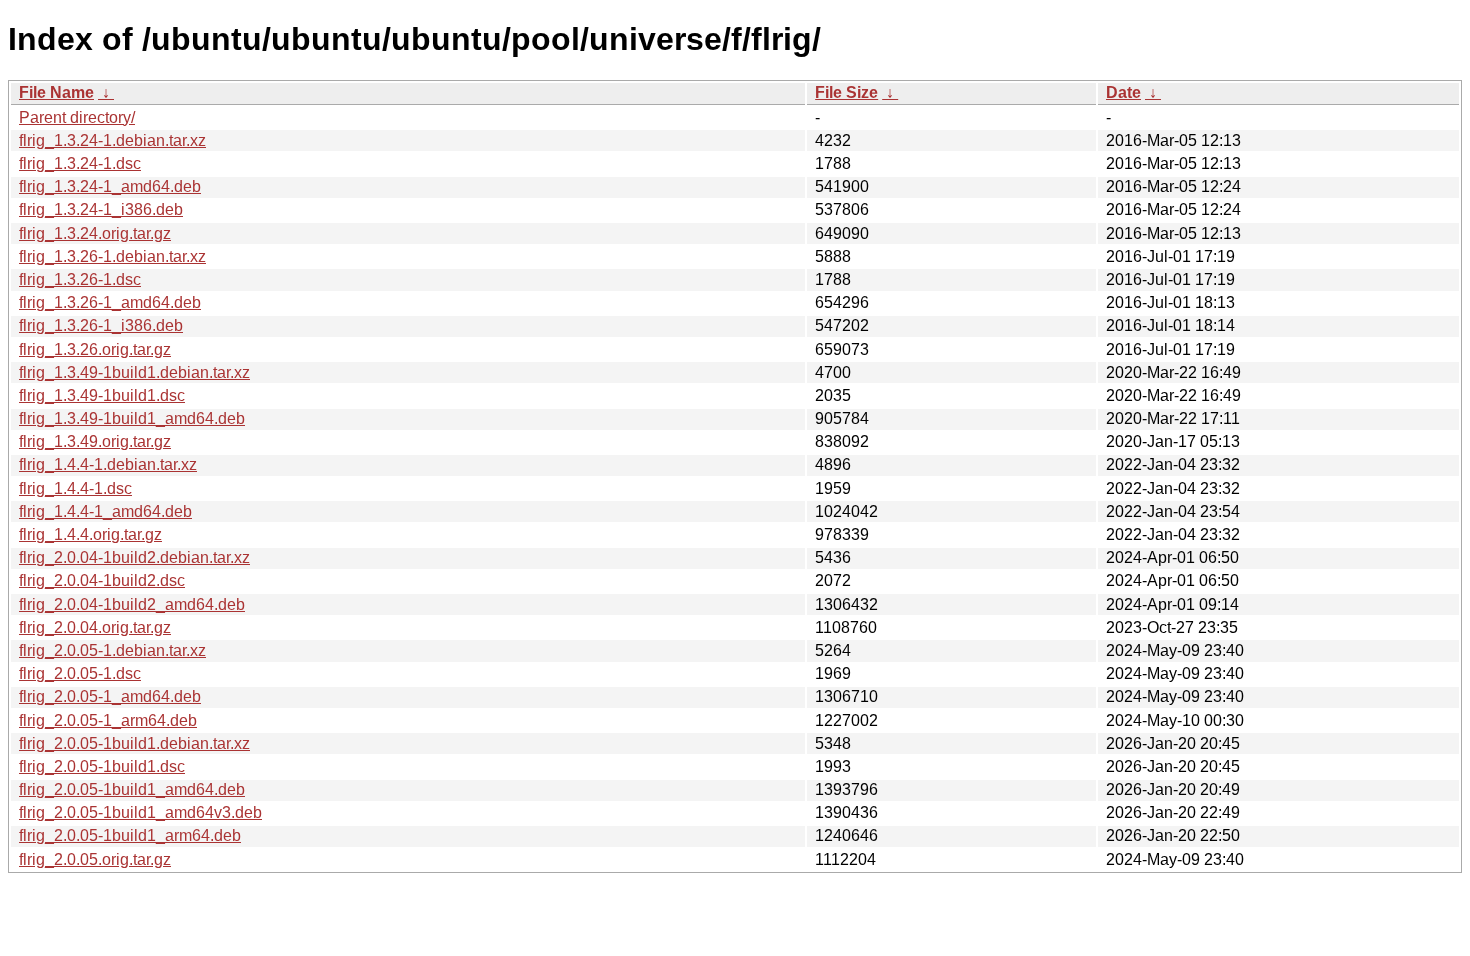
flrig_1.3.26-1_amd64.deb (110, 302)
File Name (56, 92)
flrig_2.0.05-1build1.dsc (102, 766)
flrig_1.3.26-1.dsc (80, 279)
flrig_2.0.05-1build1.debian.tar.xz (134, 743)
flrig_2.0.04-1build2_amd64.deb (132, 604)
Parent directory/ (77, 117)
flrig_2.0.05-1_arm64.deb (108, 720)
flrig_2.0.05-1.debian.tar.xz (112, 650)
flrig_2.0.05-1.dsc (80, 673)
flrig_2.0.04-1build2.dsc (102, 580)
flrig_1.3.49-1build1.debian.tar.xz (134, 372)
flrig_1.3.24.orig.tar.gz (95, 233)
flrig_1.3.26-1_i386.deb (101, 325)
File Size (846, 92)
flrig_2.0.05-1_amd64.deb (110, 696)
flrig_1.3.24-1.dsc (80, 163)
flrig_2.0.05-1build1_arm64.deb (130, 835)
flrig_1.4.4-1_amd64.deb (105, 511)
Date (1123, 92)
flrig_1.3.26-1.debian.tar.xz (112, 256)
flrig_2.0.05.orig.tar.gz (95, 859)
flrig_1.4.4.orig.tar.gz (90, 534)
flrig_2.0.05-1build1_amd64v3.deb (140, 812)
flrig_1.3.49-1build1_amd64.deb (132, 418)
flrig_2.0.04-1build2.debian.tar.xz (134, 557)
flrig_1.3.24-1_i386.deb (101, 209)
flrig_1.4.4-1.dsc (75, 488)
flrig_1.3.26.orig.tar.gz (95, 349)
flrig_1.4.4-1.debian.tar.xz (108, 464)
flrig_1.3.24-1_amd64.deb (110, 186)
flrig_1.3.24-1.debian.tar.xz (112, 140)
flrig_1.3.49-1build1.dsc (102, 395)
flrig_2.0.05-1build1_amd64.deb (132, 789)
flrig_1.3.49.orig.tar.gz (95, 441)
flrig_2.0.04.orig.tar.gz (95, 627)
